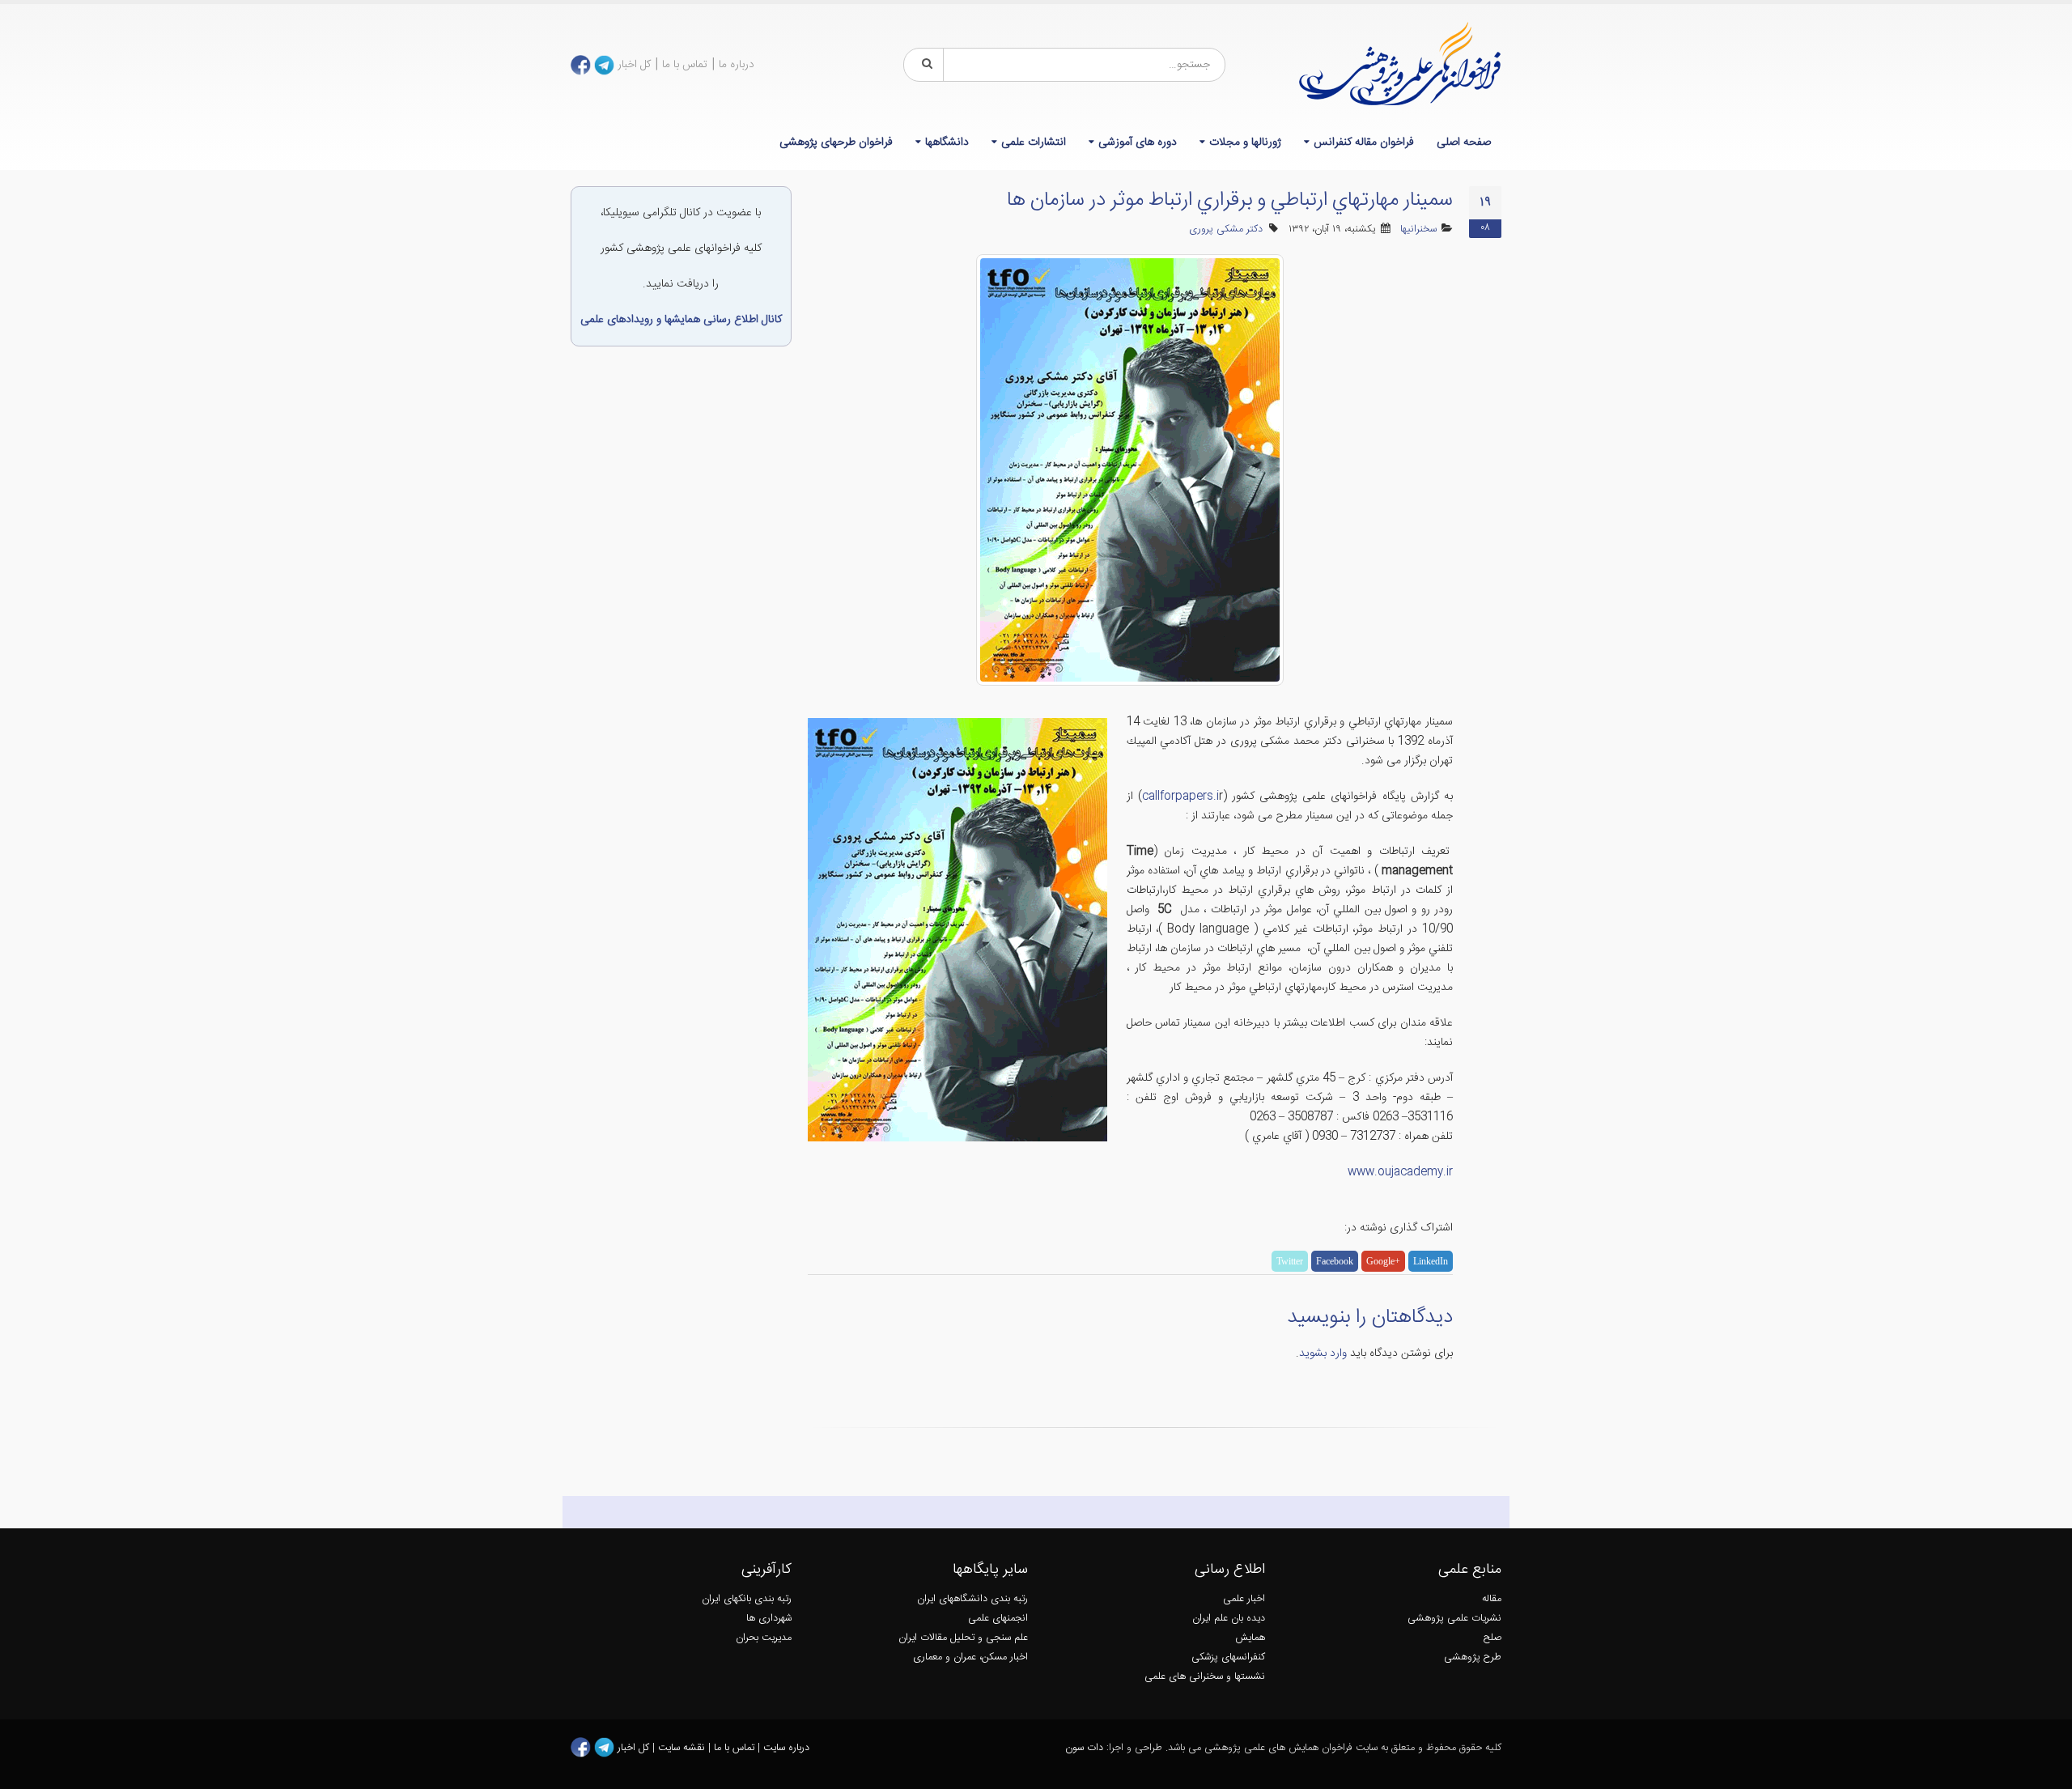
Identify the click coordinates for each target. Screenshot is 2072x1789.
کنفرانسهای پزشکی (1228, 1657)
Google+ (1383, 1261)
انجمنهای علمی (998, 1619)
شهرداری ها (769, 1619)
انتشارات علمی (1034, 142)
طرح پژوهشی (1473, 1657)
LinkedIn (1431, 1261)
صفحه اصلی (1464, 142)
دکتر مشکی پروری (1226, 229)
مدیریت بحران (764, 1638)
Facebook (1335, 1261)
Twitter (1290, 1261)
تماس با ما (685, 65)
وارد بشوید (1323, 1353)
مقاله (1492, 1599)
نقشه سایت (683, 1748)
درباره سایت (786, 1748)
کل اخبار (634, 65)
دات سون (1084, 1748)
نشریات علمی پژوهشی (1454, 1619)
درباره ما (737, 65)
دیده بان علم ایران (1229, 1619)
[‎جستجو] (924, 65)
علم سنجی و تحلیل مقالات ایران (963, 1638)
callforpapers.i (1180, 797)
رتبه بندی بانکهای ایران (747, 1599)
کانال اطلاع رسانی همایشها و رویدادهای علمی (681, 320)
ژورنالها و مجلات (1245, 142)
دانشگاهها (947, 142)
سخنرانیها (1418, 229)
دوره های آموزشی (1138, 142)
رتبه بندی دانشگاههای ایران (972, 1599)
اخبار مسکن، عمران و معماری (970, 1657)
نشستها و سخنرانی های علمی (1205, 1677)
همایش (1250, 1638)
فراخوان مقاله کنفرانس (1364, 142)
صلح (1492, 1638)
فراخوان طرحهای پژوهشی (836, 142)
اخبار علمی (1244, 1599)
